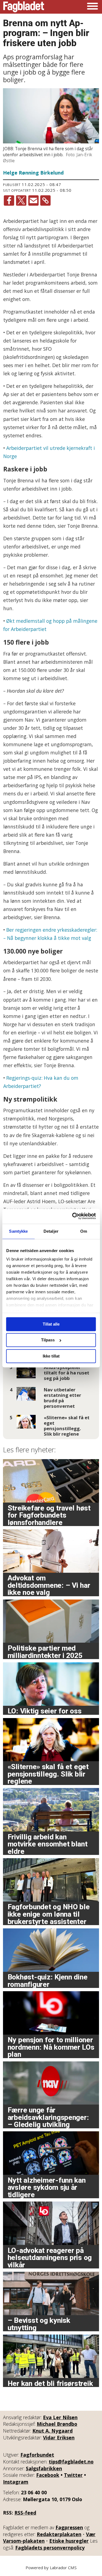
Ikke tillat (51, 1356)
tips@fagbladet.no (71, 2462)
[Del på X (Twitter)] (21, 200)
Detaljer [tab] (51, 1231)
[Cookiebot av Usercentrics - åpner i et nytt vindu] (73, 1216)
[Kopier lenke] (45, 200)
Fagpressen (69, 2527)
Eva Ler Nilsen (60, 2417)
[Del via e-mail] (33, 200)
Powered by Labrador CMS (51, 2568)
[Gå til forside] (24, 7)
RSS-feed (25, 2513)
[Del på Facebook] (9, 200)
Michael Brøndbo (57, 2424)
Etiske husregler (69, 2541)
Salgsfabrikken (44, 2468)
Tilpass (48, 1340)
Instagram (16, 2482)
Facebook (48, 2475)
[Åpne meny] (92, 7)
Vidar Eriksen (59, 2438)
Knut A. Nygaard (52, 2431)
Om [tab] (84, 1231)
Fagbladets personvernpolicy (50, 2548)
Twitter (73, 2475)
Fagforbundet (37, 2455)
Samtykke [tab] (18, 1231)
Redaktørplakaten (59, 2534)
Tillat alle (51, 1324)
